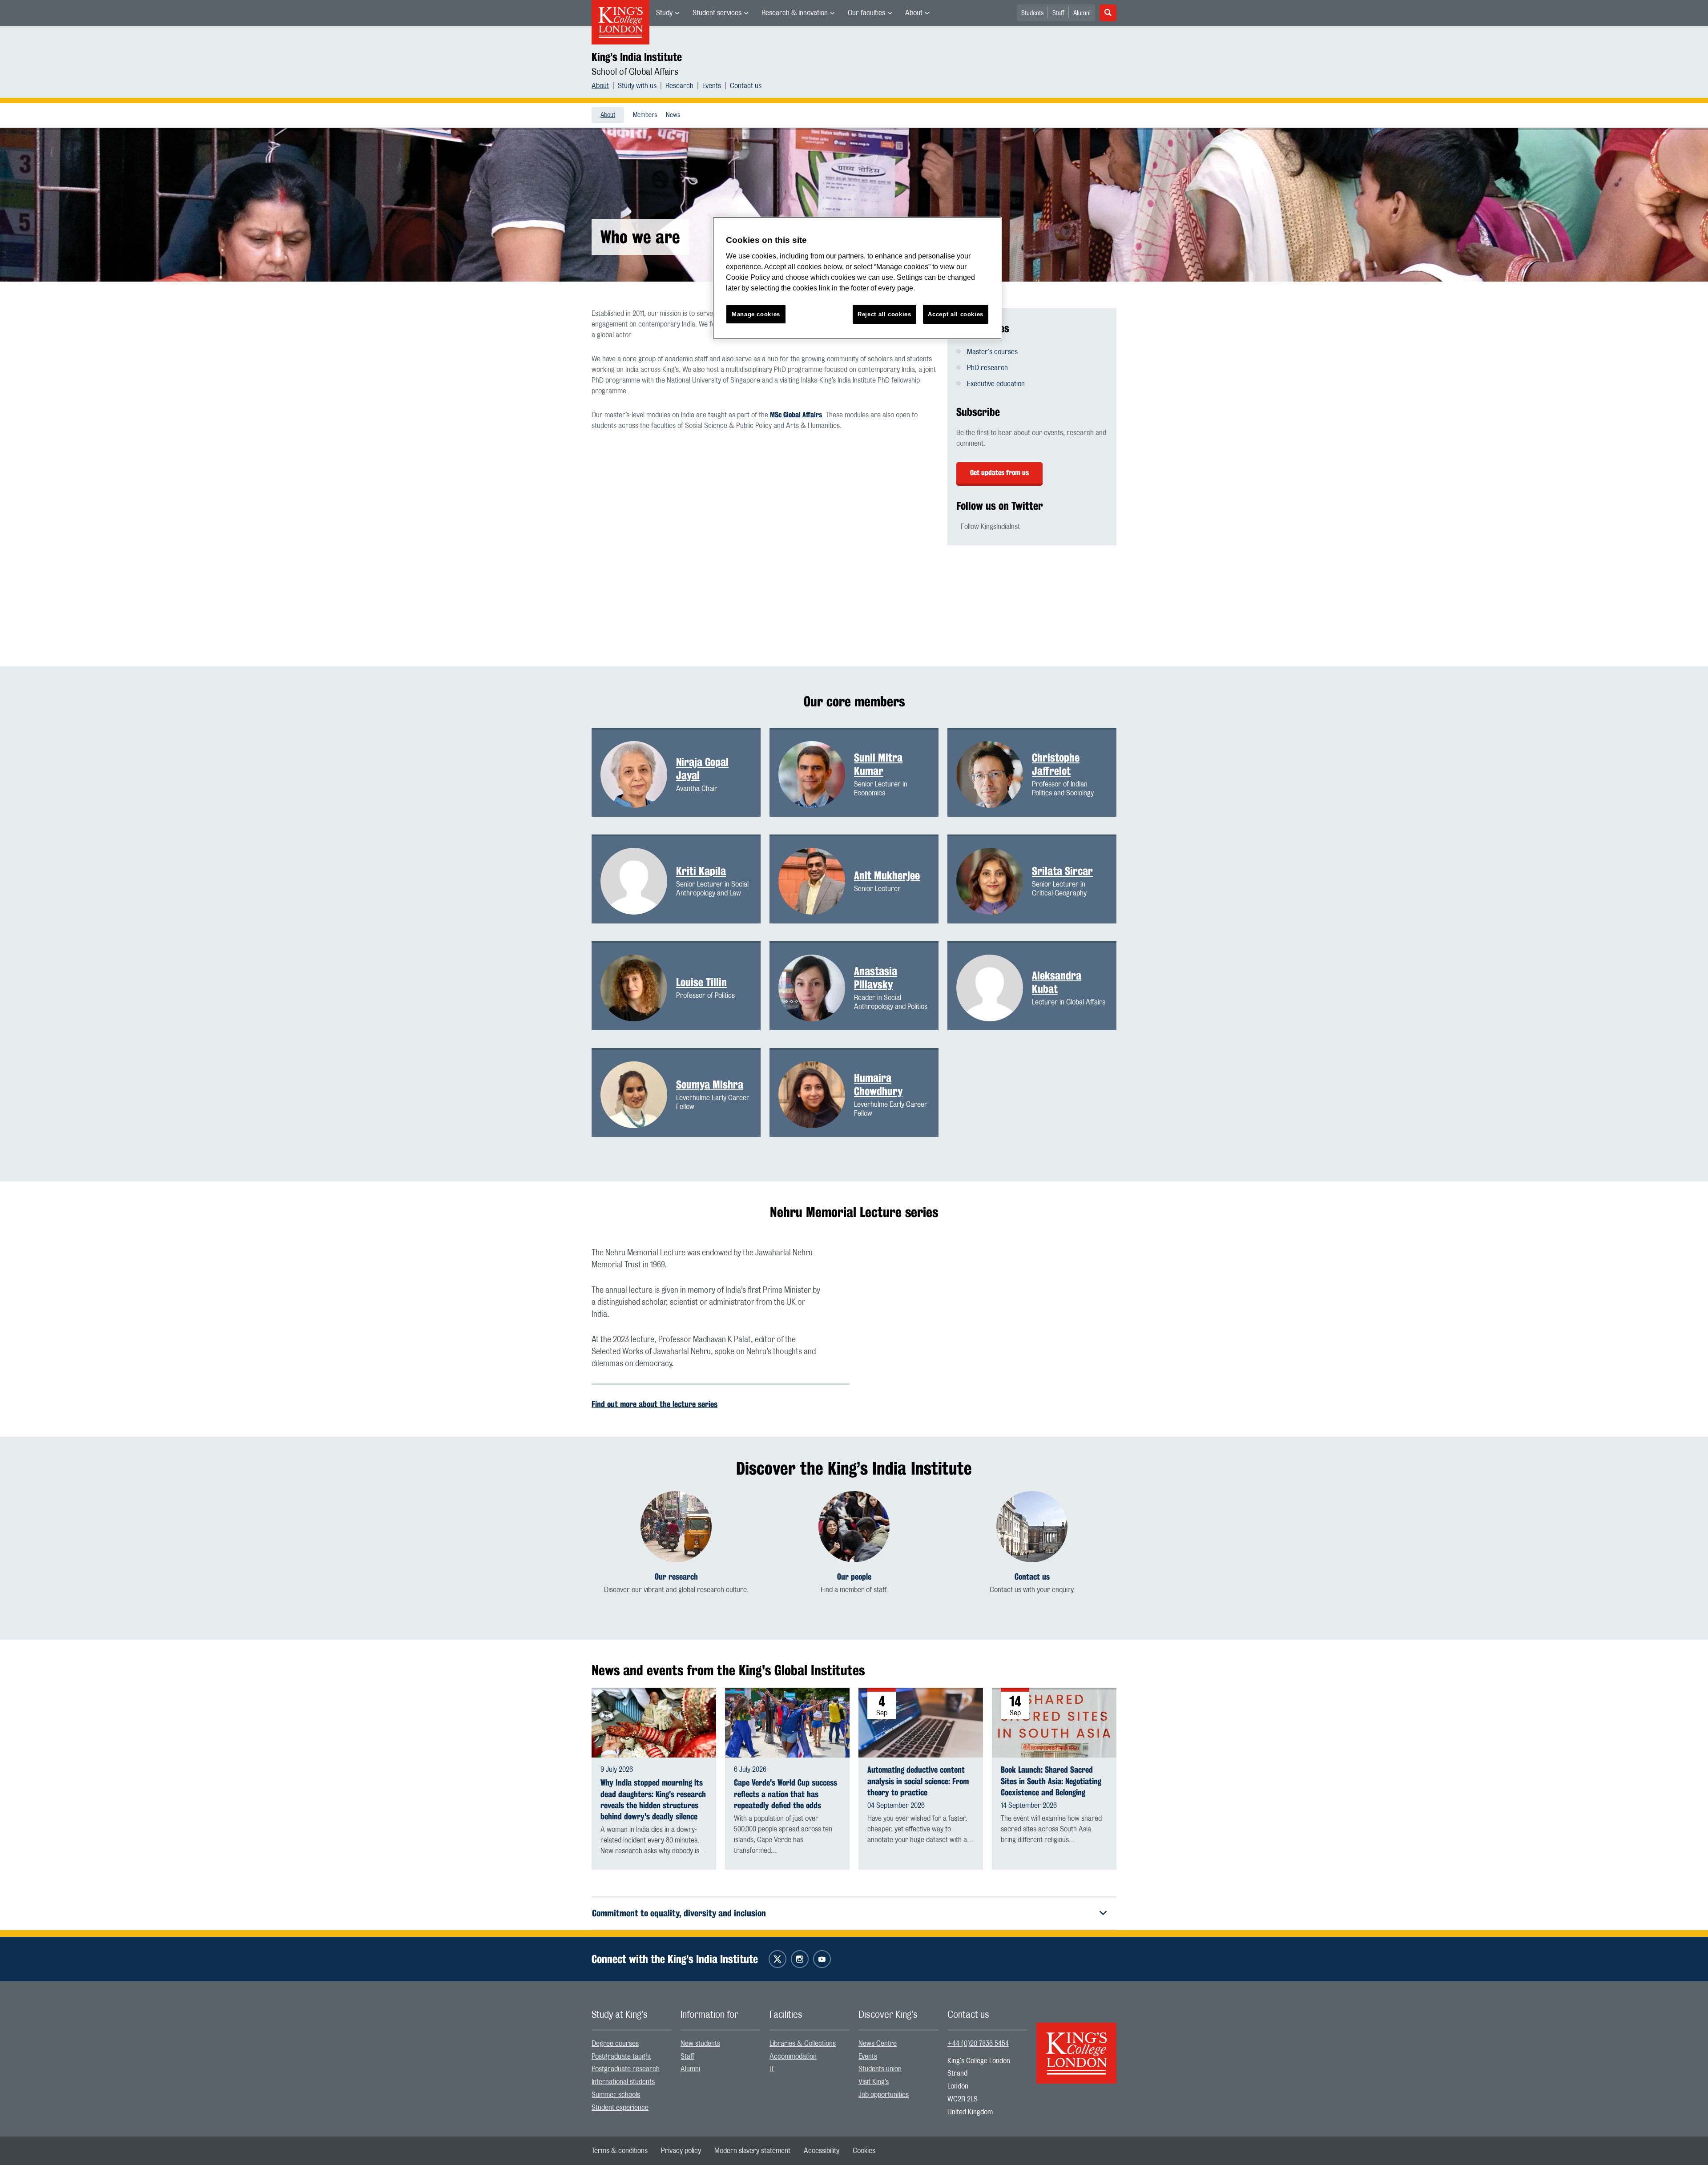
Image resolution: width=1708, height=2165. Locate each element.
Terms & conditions (620, 2151)
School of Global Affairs (635, 72)
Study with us (637, 86)
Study (664, 13)
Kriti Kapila (701, 871)
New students (700, 2044)
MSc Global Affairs (796, 415)
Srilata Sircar (1062, 871)
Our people (854, 1577)
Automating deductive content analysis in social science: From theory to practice (918, 1781)
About (914, 13)
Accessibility (822, 2151)
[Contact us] (1032, 1527)
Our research (676, 1577)
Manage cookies (756, 314)
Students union (880, 2069)
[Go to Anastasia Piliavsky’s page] (816, 988)
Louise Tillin (701, 982)
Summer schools (616, 2095)
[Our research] (676, 1527)
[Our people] (854, 1527)
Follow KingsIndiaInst (990, 527)
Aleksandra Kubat (1057, 982)
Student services (717, 13)
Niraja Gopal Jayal (702, 769)
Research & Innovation (795, 13)
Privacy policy (681, 2151)
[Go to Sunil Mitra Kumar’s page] (816, 774)
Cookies (864, 2151)
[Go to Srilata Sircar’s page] (994, 881)
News (673, 115)
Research (679, 86)
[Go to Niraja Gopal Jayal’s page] (638, 774)
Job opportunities (884, 2095)
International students (623, 2082)
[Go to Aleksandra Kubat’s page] (994, 988)
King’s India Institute (637, 57)
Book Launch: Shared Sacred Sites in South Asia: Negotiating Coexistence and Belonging (1051, 1781)
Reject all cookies (884, 314)
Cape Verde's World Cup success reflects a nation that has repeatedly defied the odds (786, 1794)
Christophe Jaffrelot (1056, 764)
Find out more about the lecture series (655, 1404)
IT (772, 2069)
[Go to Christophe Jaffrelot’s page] (994, 774)
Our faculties (866, 13)
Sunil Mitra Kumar (878, 764)
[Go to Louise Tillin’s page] (638, 988)
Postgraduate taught (621, 2056)
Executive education (996, 384)
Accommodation (793, 2056)
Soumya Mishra (710, 1085)
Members (645, 115)
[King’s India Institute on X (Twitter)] (777, 1959)
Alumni (1082, 13)
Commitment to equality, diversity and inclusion (679, 1913)
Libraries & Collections (803, 2044)
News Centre (878, 2044)
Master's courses (992, 352)
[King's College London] (1076, 2045)
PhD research (987, 368)
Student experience (620, 2108)
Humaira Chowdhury (878, 1085)
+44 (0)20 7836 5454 (978, 2044)
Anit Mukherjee (887, 875)
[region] (857, 278)
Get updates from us (999, 473)
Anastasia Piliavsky (876, 978)
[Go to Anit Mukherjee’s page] (816, 881)
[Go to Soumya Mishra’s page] (638, 1094)
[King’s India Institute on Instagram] (800, 1959)
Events (712, 86)
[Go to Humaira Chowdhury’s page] (816, 1094)
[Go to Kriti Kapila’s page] (638, 881)
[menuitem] (668, 13)
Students (1032, 13)
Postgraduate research (626, 2069)
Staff (1058, 13)
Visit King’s (874, 2082)
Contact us (746, 86)
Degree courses (615, 2044)
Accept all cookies (956, 314)
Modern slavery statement (752, 2151)
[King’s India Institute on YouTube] (822, 1959)
